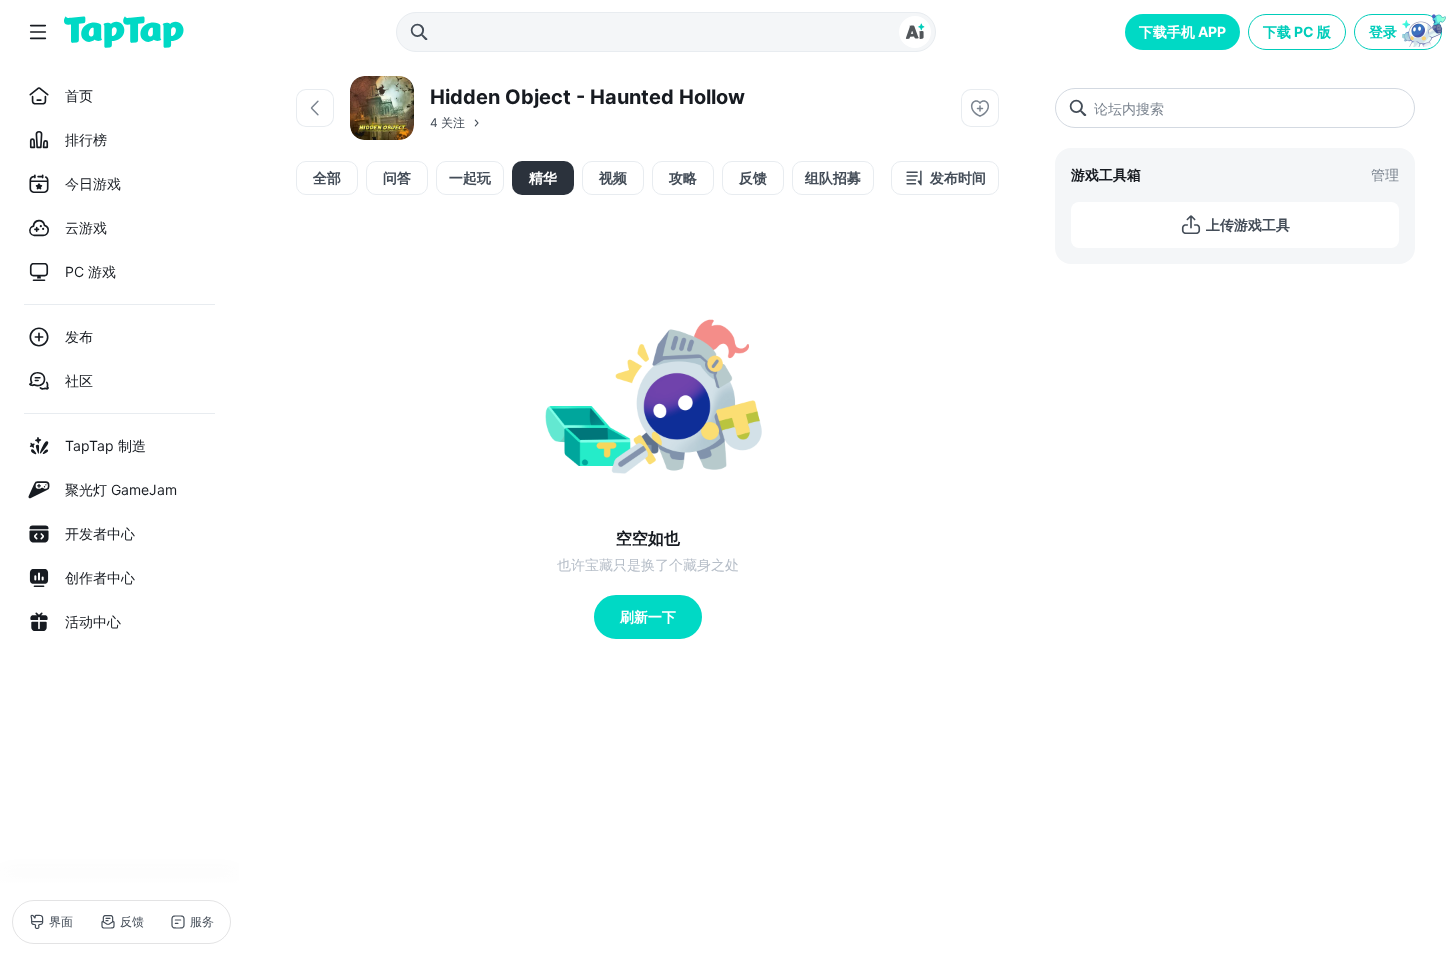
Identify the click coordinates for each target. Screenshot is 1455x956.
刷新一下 (648, 616)
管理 (1385, 174)
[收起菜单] (38, 32)
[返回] (315, 108)
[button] (1400, 32)
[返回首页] (124, 32)
